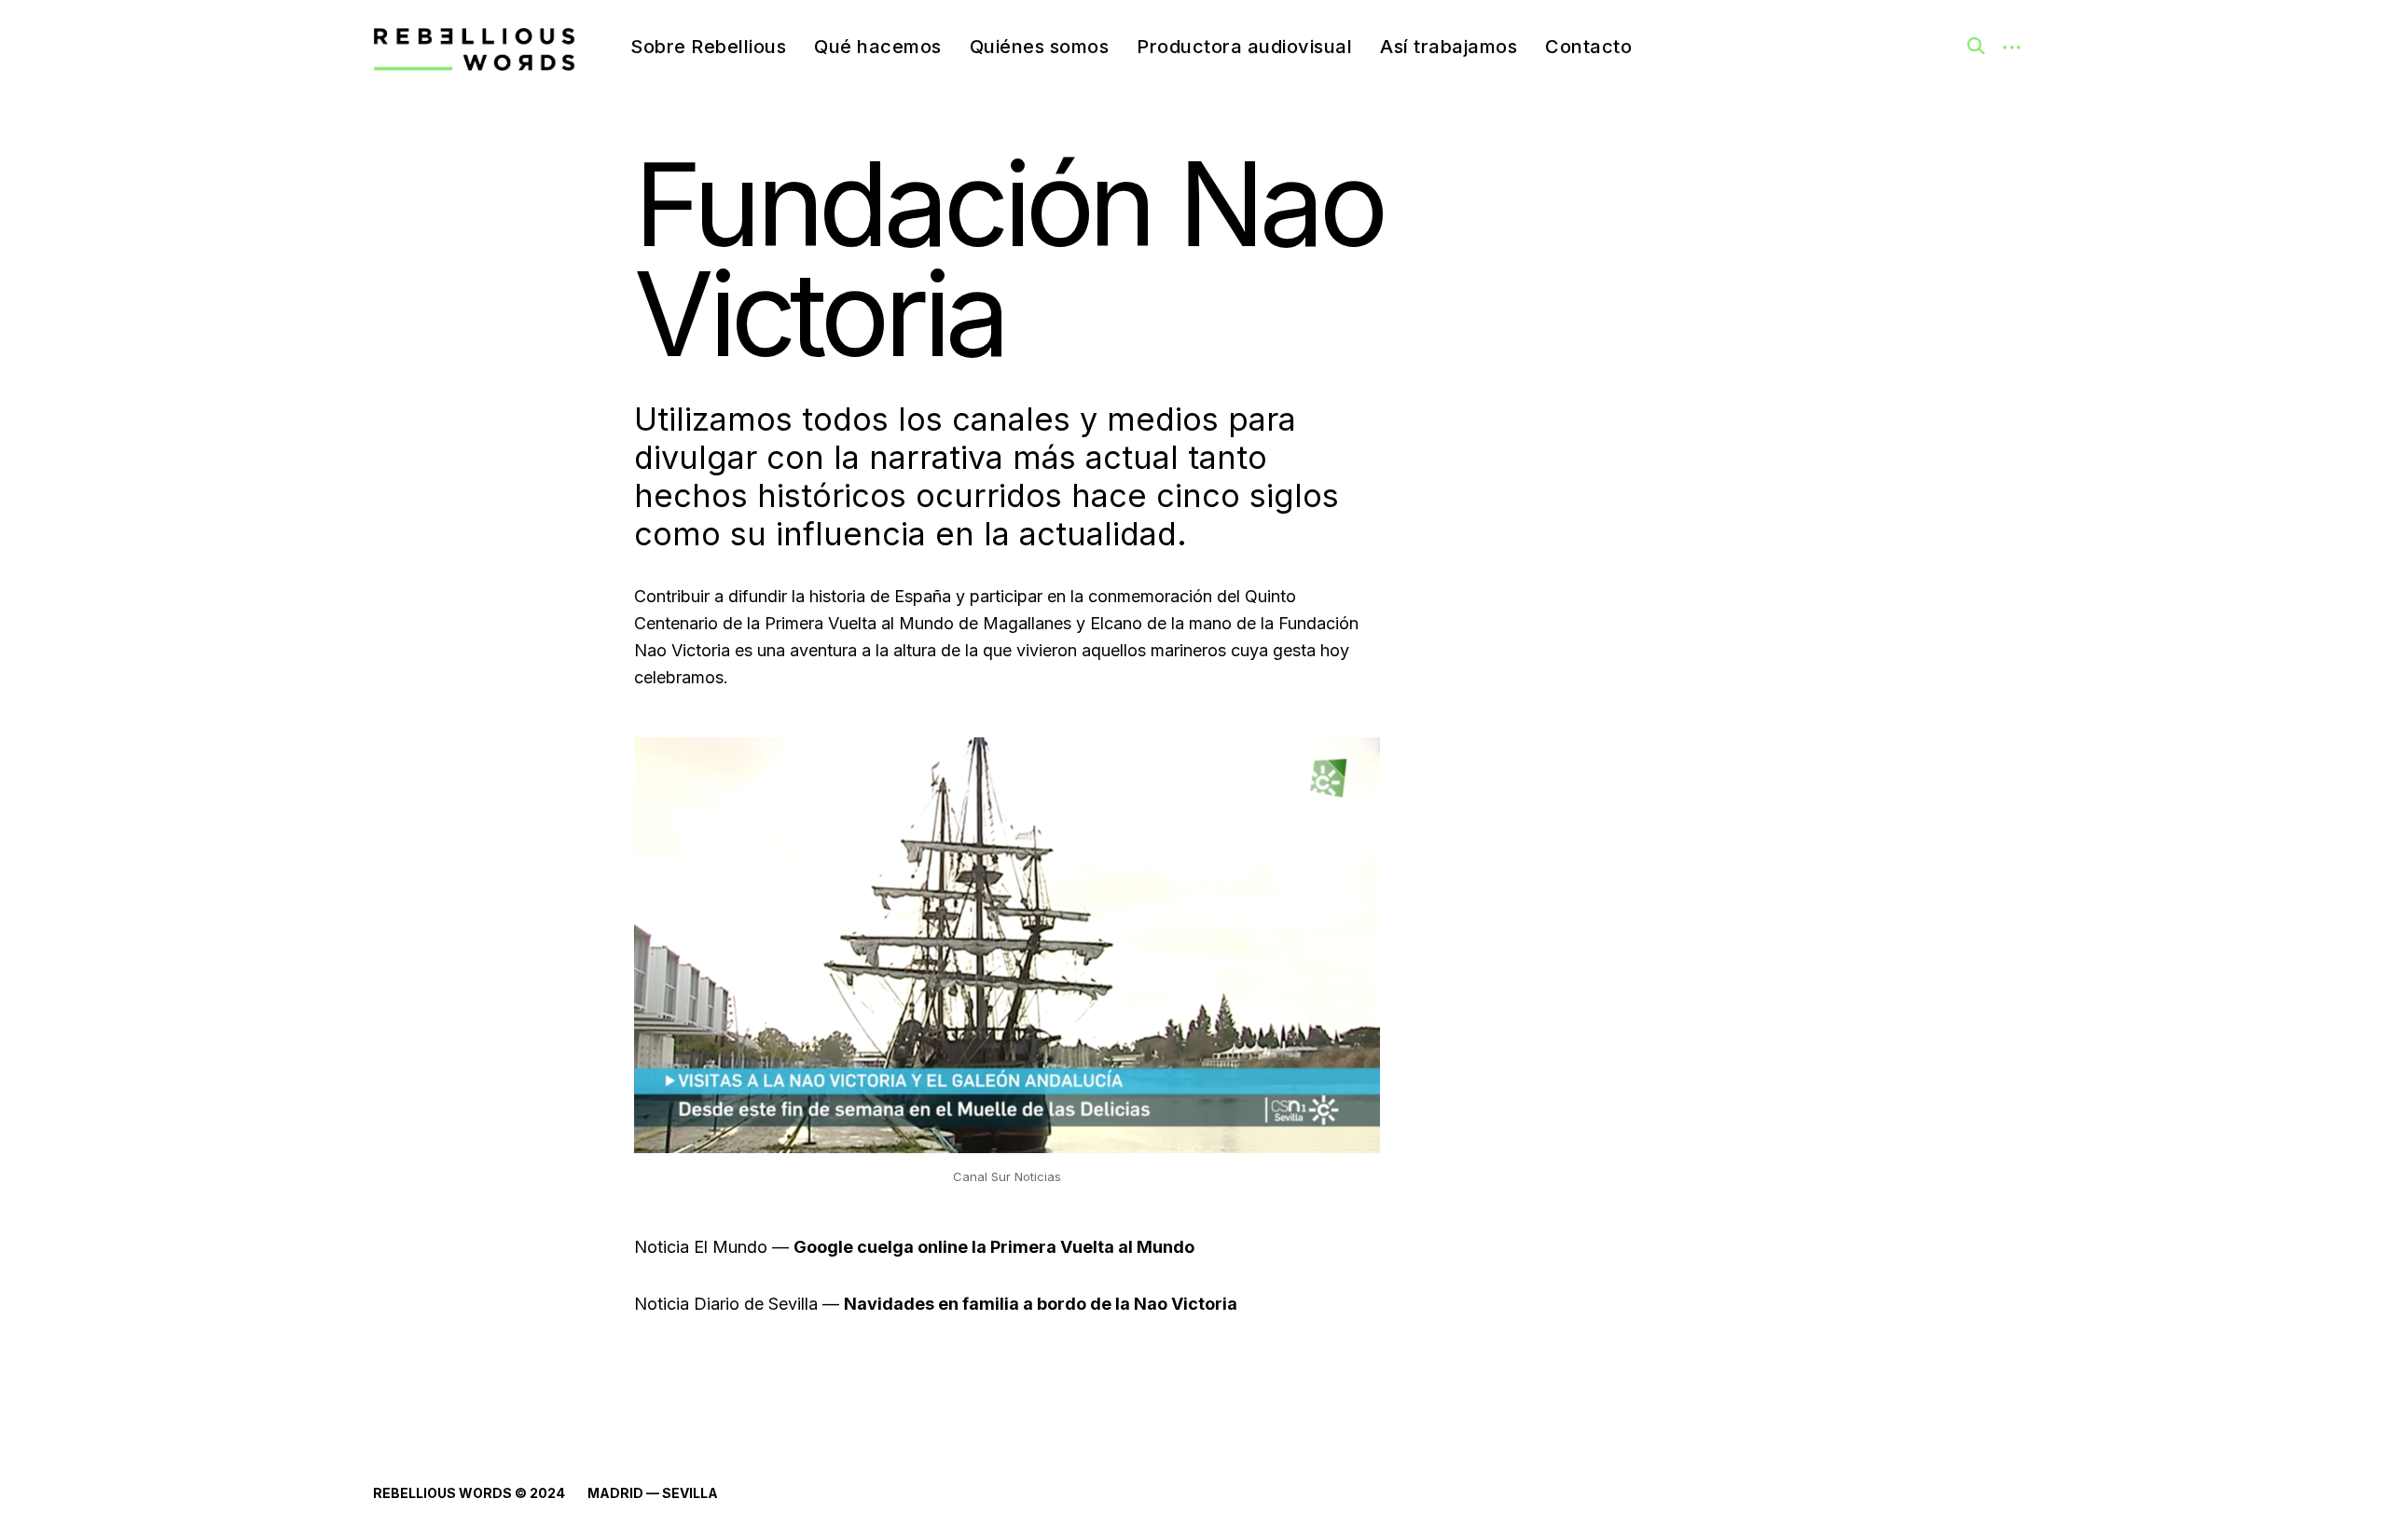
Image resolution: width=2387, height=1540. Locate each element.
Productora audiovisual (1244, 47)
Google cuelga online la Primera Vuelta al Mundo (994, 1247)
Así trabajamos (1449, 47)
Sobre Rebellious (708, 47)
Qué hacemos (878, 47)
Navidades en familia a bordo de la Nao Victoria (1041, 1304)
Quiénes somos (1040, 47)
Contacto (1588, 47)
